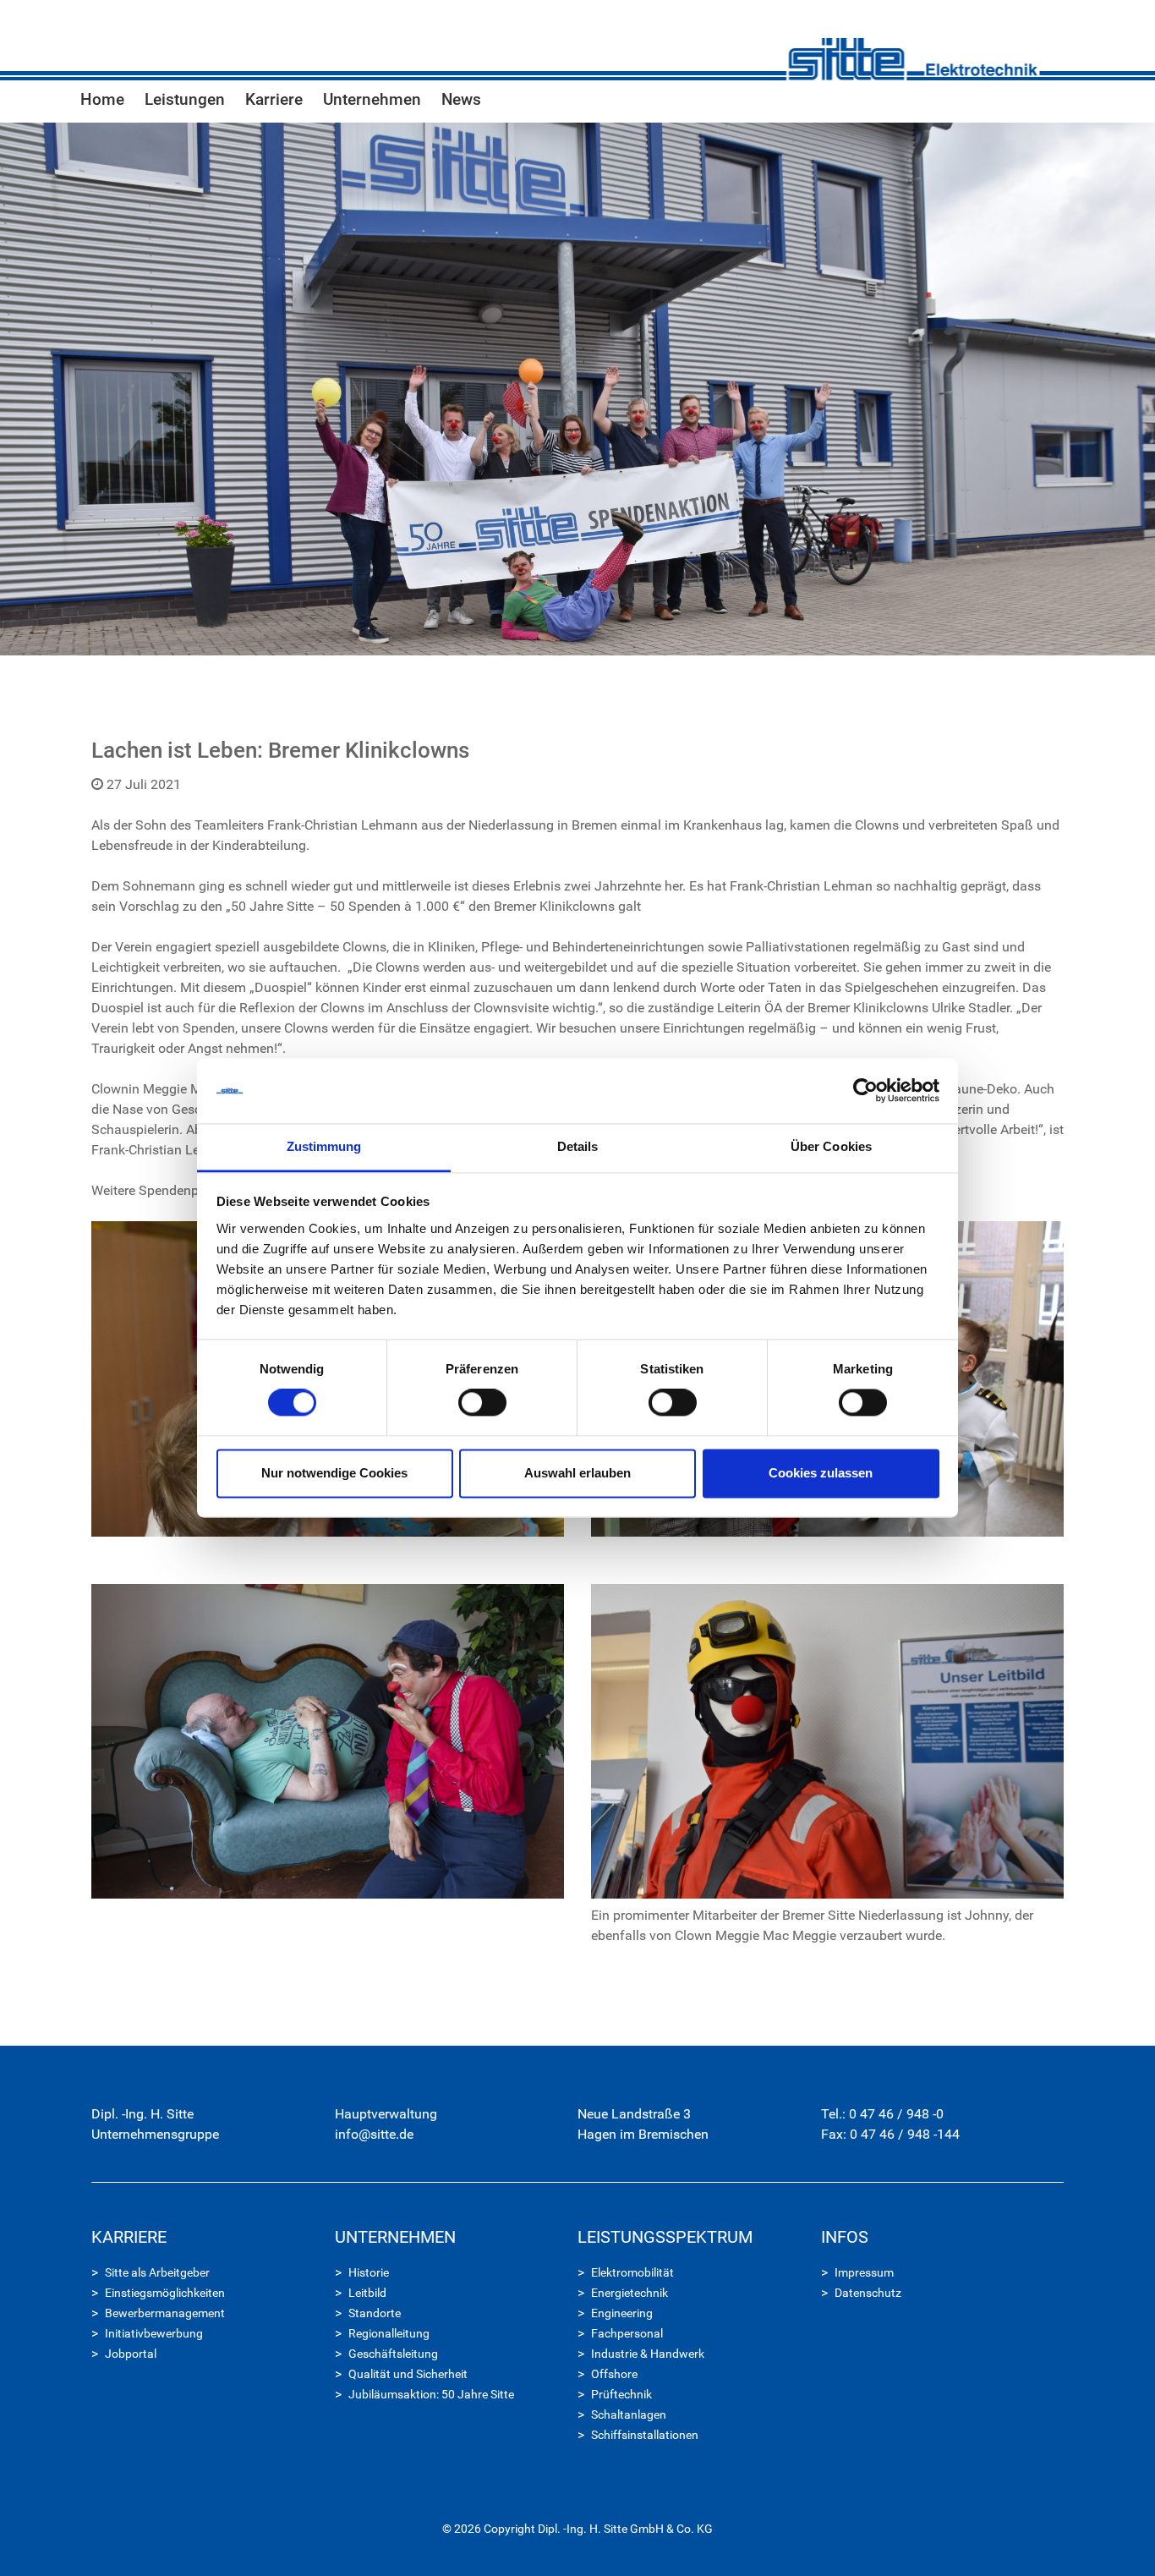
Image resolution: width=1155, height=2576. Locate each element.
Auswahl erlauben (577, 1473)
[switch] (482, 1403)
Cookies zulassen (821, 1473)
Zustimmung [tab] (324, 1146)
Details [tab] (578, 1146)
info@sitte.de (374, 2134)
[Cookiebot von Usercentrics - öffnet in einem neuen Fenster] (865, 1091)
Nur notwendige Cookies (334, 1473)
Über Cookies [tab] (831, 1146)
